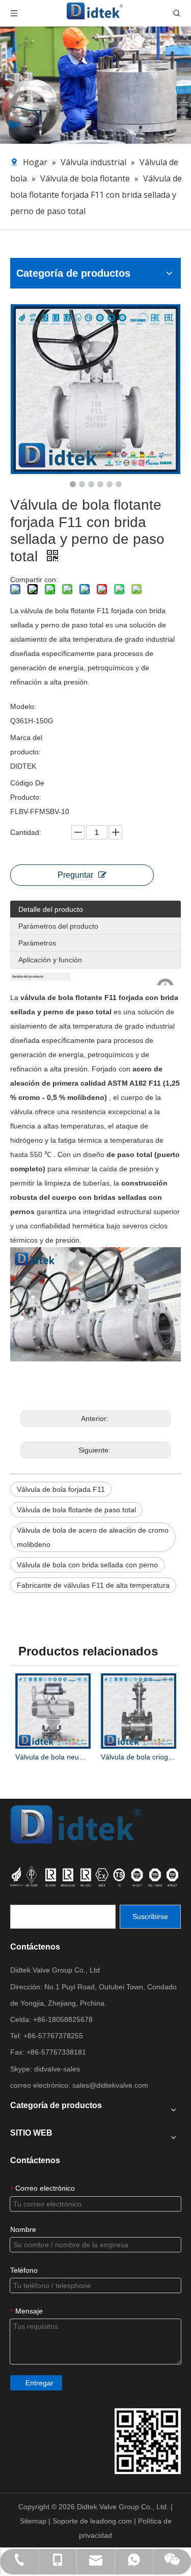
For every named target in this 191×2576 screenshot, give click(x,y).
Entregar (39, 2383)
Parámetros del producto (58, 926)
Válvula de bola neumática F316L (53, 1757)
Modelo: (23, 706)
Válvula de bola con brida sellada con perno (87, 1565)
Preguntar (75, 875)
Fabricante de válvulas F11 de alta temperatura (93, 1585)
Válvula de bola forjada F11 (61, 1489)
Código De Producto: (27, 790)
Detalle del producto (51, 909)
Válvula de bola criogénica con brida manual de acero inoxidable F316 (139, 1757)
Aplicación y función (50, 960)
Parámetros (37, 943)
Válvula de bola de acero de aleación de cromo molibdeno (93, 1537)
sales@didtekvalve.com (110, 2085)
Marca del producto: (26, 745)
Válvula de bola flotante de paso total (76, 1510)
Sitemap (34, 2521)
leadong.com (112, 2521)
